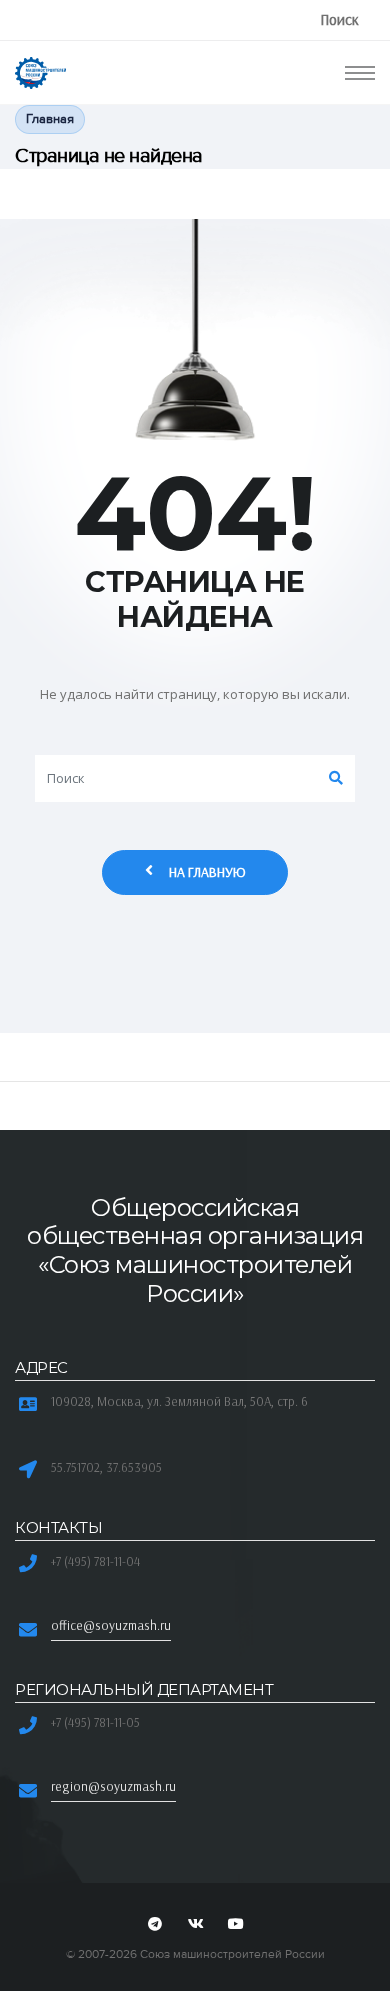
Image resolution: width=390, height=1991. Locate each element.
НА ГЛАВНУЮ (207, 872)
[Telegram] (155, 1925)
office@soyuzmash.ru (111, 1625)
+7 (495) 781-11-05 (95, 1722)
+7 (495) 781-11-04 (95, 1561)
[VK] (195, 1925)
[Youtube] (236, 1925)
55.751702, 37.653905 (106, 1467)
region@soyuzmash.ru (113, 1786)
